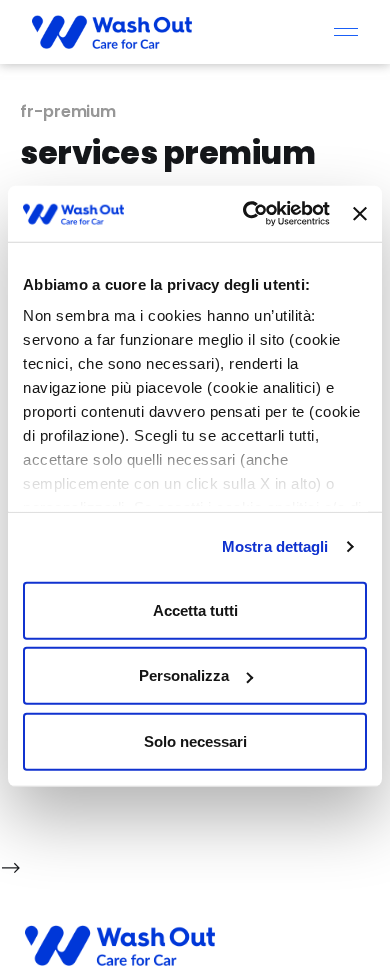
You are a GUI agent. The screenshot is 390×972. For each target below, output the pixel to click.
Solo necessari (195, 740)
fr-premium (68, 111)
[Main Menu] (346, 32)
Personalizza (184, 675)
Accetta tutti (195, 609)
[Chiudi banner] (360, 214)
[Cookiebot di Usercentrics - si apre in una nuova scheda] (248, 214)
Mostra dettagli (275, 546)
